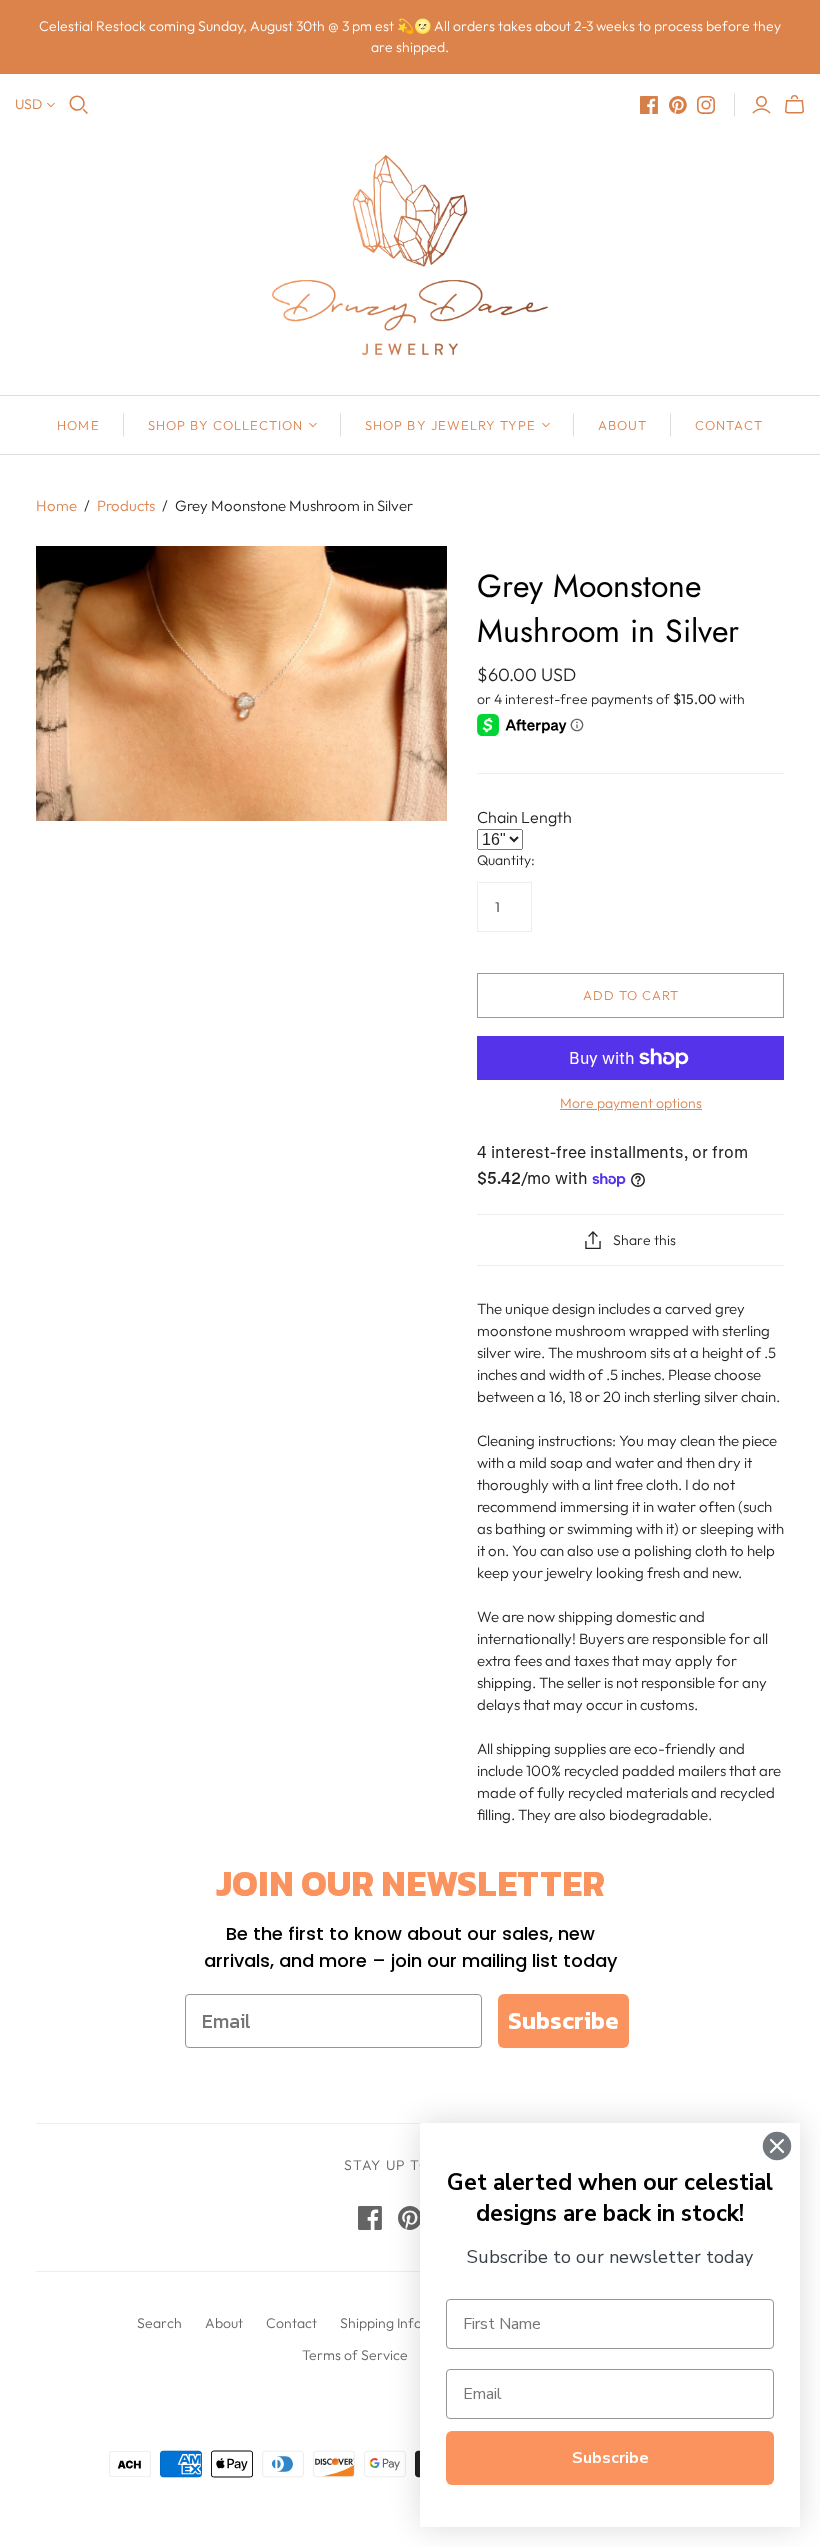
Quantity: (506, 860)
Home (78, 425)
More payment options (631, 1103)
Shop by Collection (226, 425)
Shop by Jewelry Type (450, 425)
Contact (728, 425)
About (622, 425)
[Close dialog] (777, 2146)
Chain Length (524, 817)
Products (126, 505)
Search (159, 2323)
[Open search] (79, 105)
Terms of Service (355, 2355)
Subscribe (563, 2020)
